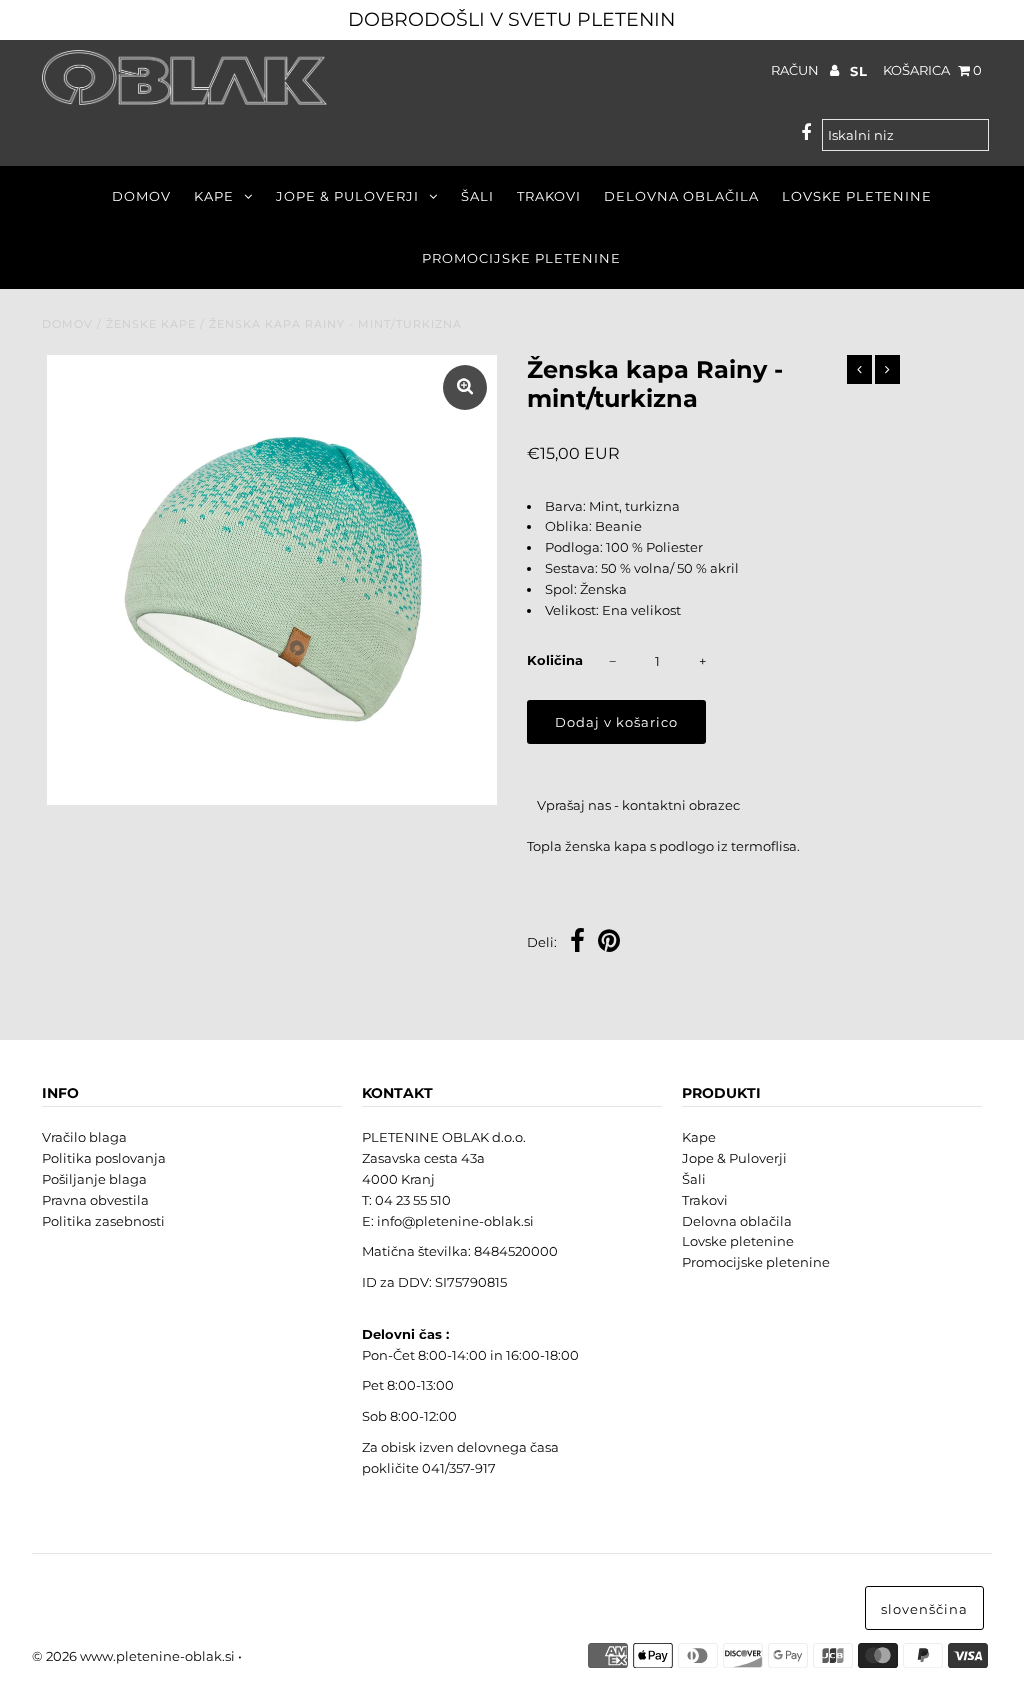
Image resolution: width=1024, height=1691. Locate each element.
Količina (555, 660)
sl (859, 71)
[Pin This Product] (609, 943)
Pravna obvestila (95, 1200)
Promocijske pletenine (521, 258)
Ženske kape (151, 324)
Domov (141, 196)
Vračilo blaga (84, 1137)
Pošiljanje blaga (94, 1179)
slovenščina (924, 1609)
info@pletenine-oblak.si (455, 1221)
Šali (477, 196)
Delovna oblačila (681, 196)
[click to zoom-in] (465, 387)
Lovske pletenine (857, 196)
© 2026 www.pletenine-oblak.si (133, 1656)
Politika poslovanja (104, 1158)
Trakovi (549, 196)
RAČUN (796, 70)
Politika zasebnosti (103, 1221)
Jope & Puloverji (347, 196)
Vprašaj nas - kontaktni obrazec (638, 805)
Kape (214, 196)
